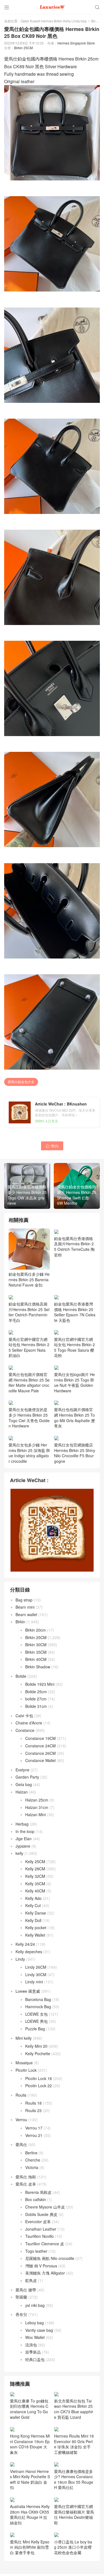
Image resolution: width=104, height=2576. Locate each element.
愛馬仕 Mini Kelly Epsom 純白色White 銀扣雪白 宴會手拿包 (30, 2552)
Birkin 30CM (36, 1650)
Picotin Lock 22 (39, 2091)
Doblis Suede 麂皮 (41, 2220)
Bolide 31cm (36, 1712)
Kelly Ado (33, 1903)
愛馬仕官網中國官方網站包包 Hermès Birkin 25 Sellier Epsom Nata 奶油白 (29, 1353)
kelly (19, 1859)
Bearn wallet (26, 1620)
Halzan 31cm (37, 1813)
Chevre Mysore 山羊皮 (45, 2212)
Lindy (20, 1964)
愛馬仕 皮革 (26, 2189)
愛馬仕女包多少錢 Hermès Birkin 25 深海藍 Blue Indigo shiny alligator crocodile (29, 1458)
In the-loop (25, 1837)
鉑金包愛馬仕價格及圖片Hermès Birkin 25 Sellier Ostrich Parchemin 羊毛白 (29, 1317)
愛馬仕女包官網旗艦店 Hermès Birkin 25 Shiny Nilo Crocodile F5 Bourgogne (75, 1458)
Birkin (96, 21)
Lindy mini (34, 1987)
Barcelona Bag (38, 2005)
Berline (31, 2158)
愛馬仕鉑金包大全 (21, 1082)
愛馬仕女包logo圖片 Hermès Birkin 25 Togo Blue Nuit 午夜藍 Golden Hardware (74, 1388)
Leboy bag (35, 2328)
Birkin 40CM (36, 1665)
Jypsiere (23, 1851)
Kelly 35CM (35, 1889)
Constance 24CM (40, 1751)
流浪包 (31, 2350)
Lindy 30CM (36, 1980)
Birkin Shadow (38, 1672)
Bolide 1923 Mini (40, 1690)
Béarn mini (25, 1613)
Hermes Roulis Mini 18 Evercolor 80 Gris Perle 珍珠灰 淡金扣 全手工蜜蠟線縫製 (74, 2449)
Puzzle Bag (35, 2034)
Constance (25, 1735)
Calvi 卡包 (24, 1721)
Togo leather (36, 2256)
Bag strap (24, 1605)
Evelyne (22, 1775)
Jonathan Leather (41, 2234)
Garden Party (27, 1782)
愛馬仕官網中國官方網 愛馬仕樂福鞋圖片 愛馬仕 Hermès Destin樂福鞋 (74, 2520)
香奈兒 (21, 2320)
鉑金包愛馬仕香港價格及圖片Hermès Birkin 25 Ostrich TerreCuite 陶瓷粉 (74, 1282)
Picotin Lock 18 (39, 2084)
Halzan (22, 1797)
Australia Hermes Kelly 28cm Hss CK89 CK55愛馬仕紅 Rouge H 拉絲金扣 (30, 2520)
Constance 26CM (40, 1758)
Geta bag (24, 1790)
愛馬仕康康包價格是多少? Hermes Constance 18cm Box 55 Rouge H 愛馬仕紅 (74, 2485)
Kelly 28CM (35, 1874)
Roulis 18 (33, 2108)
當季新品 (33, 2357)
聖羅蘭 (21, 2302)
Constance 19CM (40, 1744)
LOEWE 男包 (36, 2027)
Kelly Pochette (38, 2059)
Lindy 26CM (36, 1973)
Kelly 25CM (35, 1867)
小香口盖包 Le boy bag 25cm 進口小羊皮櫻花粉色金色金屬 (73, 2552)
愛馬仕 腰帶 (26, 2295)
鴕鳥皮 (31, 2286)
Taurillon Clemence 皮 (45, 2249)
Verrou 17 (34, 2133)
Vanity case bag (39, 2335)
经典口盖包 (35, 2365)
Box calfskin (36, 2205)
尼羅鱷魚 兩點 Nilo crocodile (50, 2264)
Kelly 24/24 (25, 1950)
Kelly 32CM (35, 1882)
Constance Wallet (40, 1766)
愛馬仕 (21, 2150)
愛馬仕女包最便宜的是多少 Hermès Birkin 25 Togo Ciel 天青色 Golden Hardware (29, 1423)
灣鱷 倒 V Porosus (41, 2271)
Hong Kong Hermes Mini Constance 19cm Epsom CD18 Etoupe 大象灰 (30, 2449)
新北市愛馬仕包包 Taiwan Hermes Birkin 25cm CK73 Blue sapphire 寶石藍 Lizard (74, 2414)
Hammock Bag (38, 2012)
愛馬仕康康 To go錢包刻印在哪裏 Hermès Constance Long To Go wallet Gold (29, 2414)
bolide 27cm (36, 1704)
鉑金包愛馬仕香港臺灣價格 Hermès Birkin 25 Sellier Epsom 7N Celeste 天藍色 (75, 1317)
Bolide (21, 1681)
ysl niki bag (35, 2310)
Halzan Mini (35, 1820)
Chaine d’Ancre (29, 1728)
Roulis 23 (33, 2116)
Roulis (21, 2100)
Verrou (21, 2125)
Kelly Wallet (35, 1940)
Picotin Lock (26, 2076)
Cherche (33, 2165)
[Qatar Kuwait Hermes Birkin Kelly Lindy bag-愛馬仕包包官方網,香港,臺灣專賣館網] (52, 7)
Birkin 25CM (23, 48)
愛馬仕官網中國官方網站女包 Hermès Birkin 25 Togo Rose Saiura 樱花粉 (74, 1353)
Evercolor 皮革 (38, 2227)
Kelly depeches (29, 1957)
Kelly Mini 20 (36, 2052)
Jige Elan (24, 1844)
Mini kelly (24, 2043)
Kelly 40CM (35, 1896)
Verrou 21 (34, 2141)
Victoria (32, 2173)
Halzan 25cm (37, 1805)
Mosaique (24, 2068)
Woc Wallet (35, 2343)
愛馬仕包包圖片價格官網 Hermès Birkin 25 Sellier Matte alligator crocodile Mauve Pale (29, 1388)
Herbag (22, 1829)
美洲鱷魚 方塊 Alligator (45, 2278)
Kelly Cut (33, 1911)
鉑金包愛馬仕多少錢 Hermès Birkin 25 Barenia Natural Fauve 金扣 (29, 1279)
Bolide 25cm (36, 1697)
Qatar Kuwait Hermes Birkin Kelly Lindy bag (54, 21)
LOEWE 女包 (36, 2019)
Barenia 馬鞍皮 (38, 2197)
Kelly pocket (36, 1933)
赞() (52, 1146)
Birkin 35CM (36, 1657)
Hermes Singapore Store (76, 43)
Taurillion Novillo (40, 2242)
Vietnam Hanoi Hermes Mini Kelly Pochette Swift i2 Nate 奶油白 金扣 (30, 2485)
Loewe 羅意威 (28, 1997)
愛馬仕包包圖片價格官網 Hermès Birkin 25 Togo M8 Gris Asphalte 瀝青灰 (74, 1423)
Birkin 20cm (35, 1635)
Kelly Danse (36, 1918)
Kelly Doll (33, 1926)
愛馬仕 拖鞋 (26, 2182)
